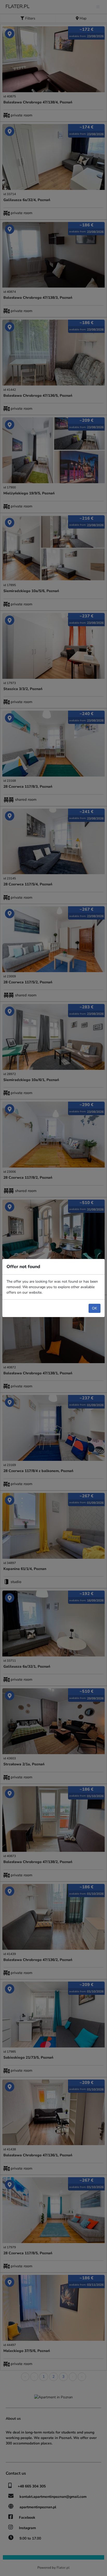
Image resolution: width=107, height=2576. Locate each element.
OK (95, 1308)
